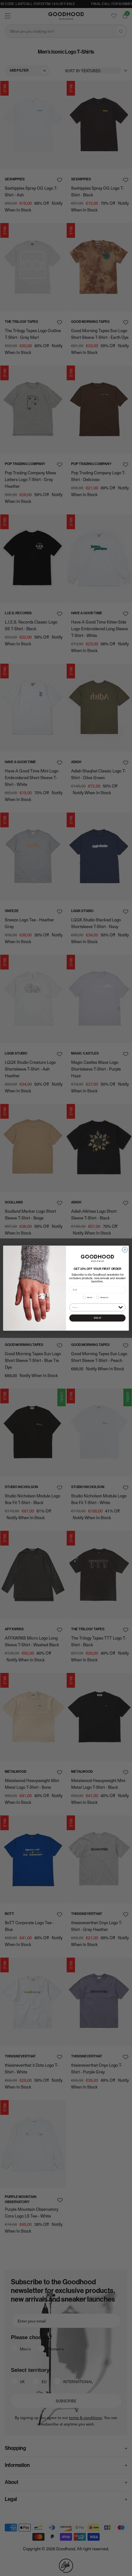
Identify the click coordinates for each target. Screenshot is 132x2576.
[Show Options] (120, 1307)
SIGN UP (98, 1318)
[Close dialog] (125, 1249)
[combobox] (95, 1307)
